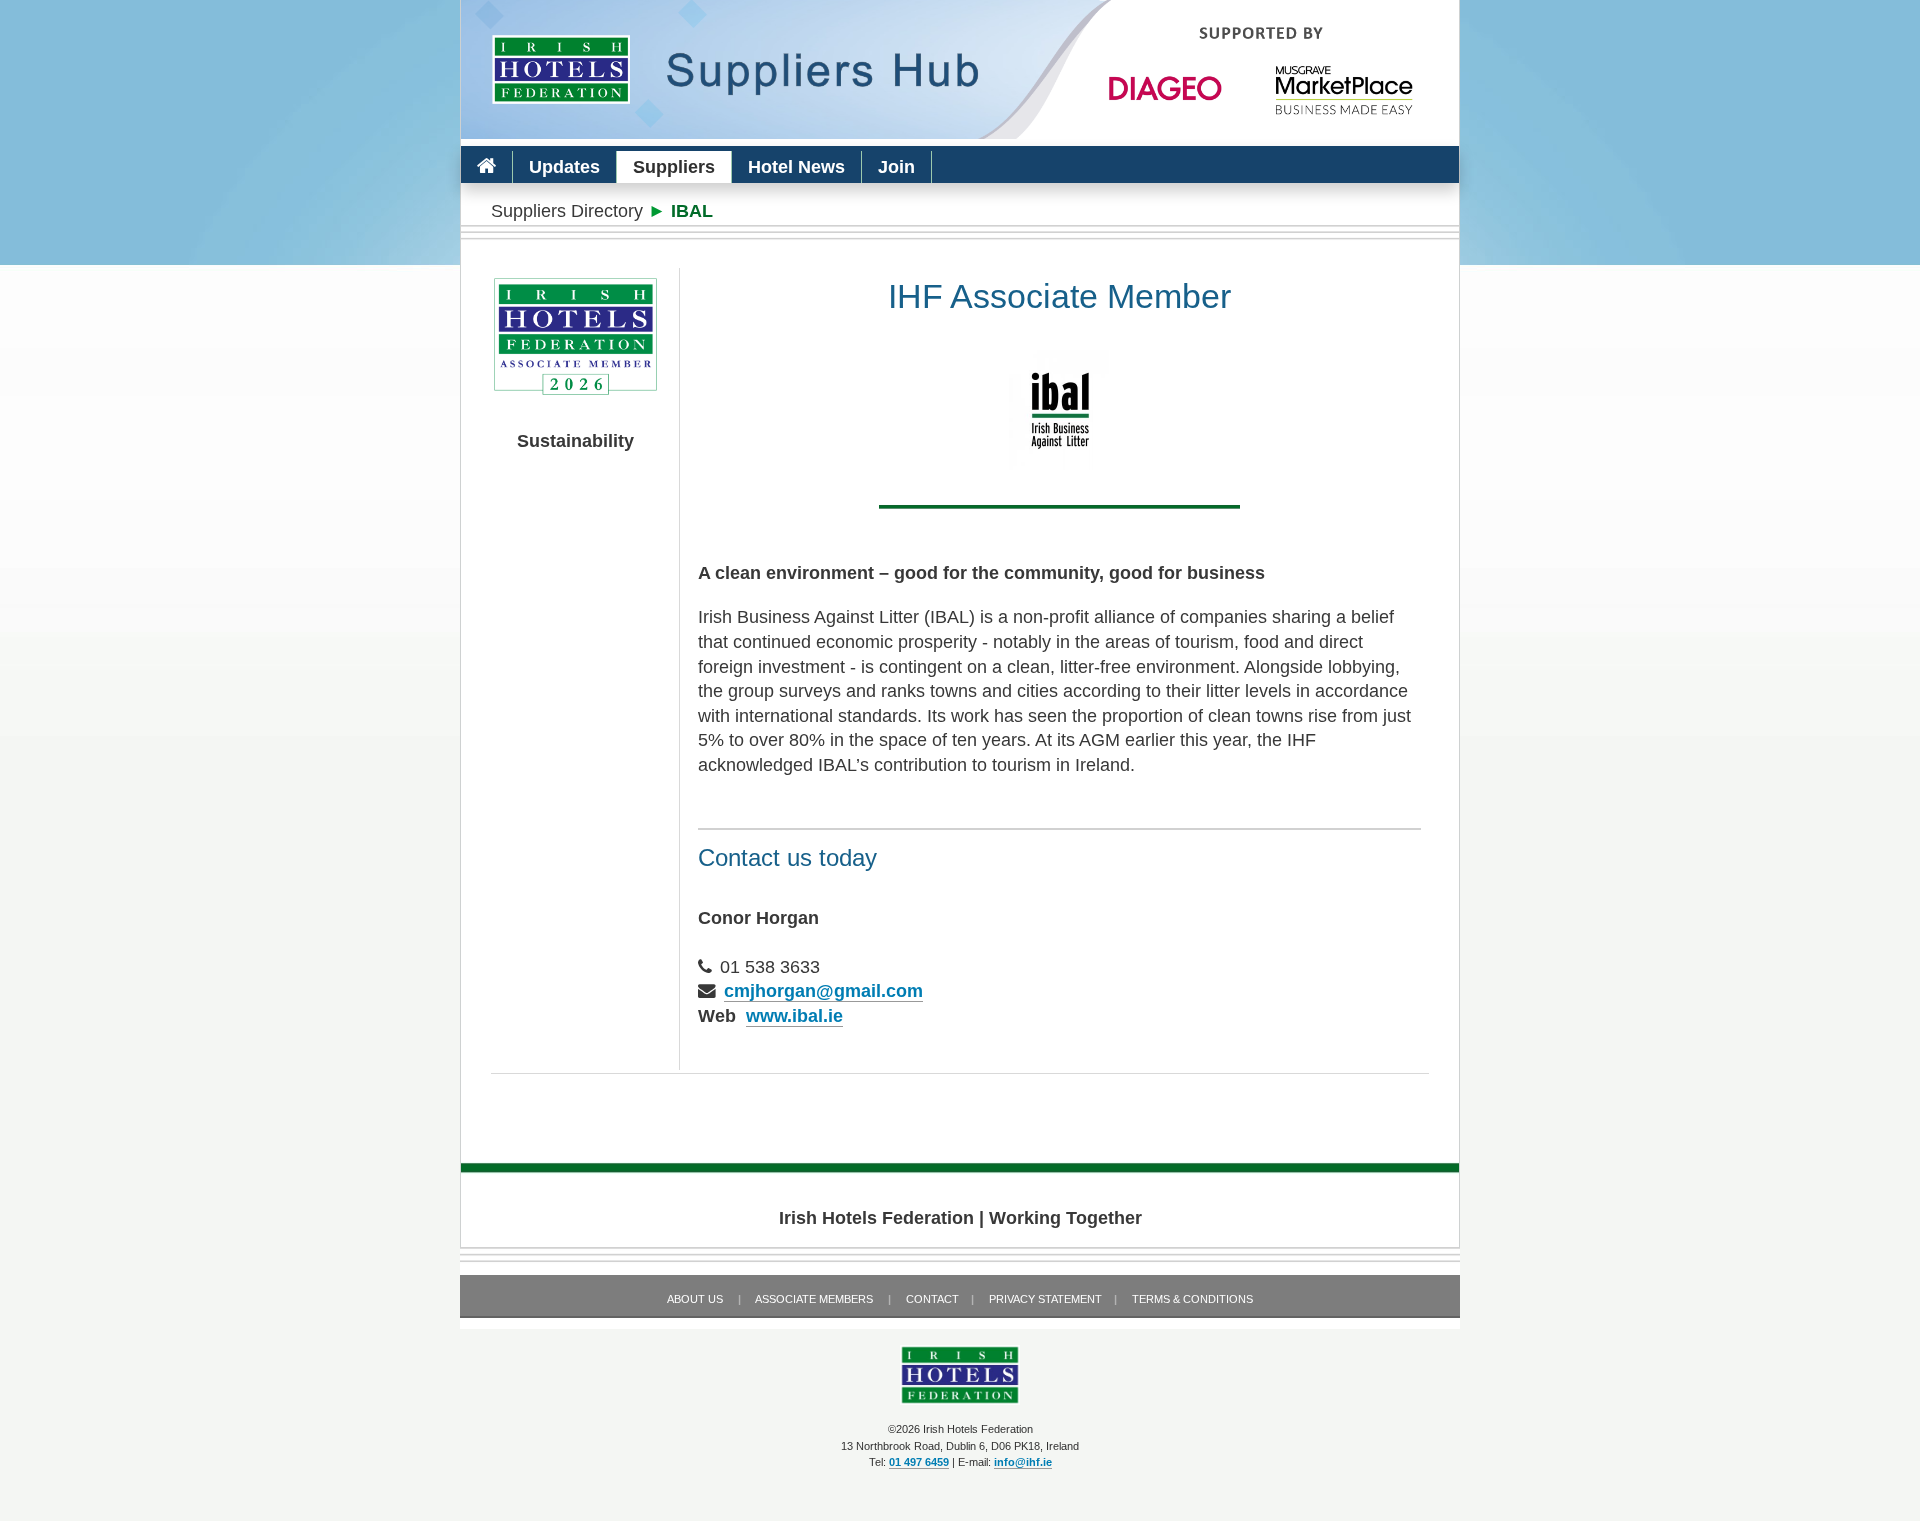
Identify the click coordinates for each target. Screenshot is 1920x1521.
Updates (564, 167)
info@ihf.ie (1023, 1462)
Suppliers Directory (567, 211)
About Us (695, 1299)
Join (896, 167)
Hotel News (796, 167)
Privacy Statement (1045, 1299)
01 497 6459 (919, 1462)
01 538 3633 (770, 967)
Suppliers (674, 167)
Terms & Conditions (1192, 1299)
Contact (932, 1299)
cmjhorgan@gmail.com (823, 991)
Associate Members (814, 1299)
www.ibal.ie (794, 1016)
